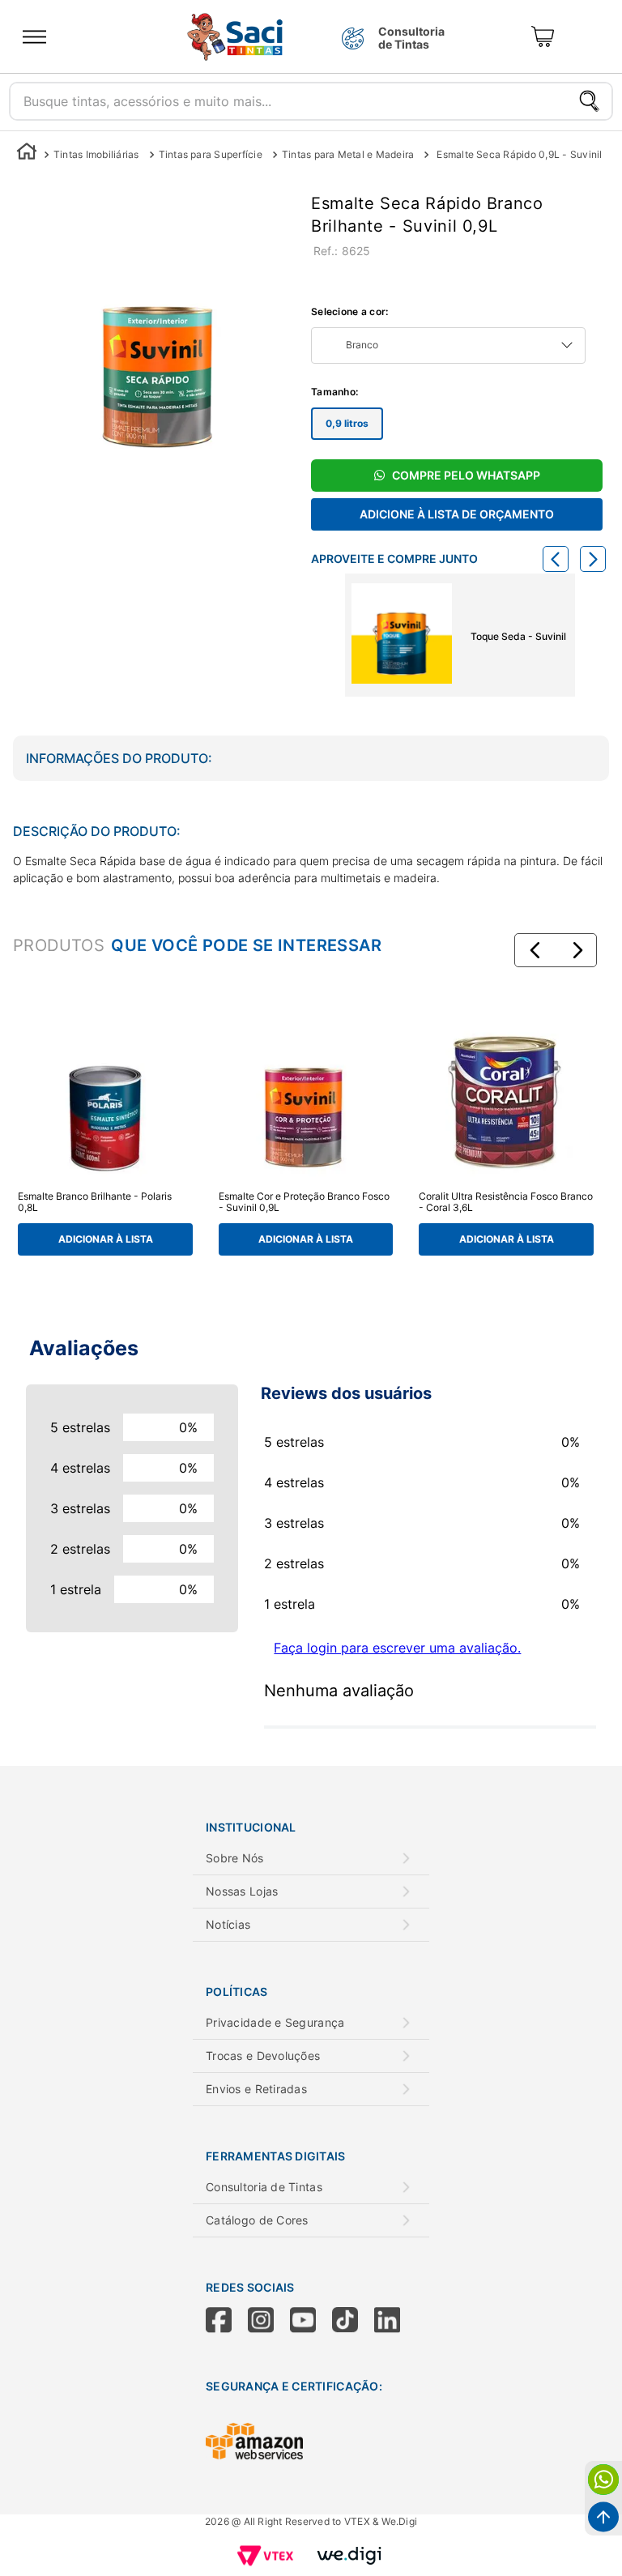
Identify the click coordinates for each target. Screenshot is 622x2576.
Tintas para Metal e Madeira (348, 154)
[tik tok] (353, 2322)
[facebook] (227, 2322)
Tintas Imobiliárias (96, 154)
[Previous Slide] (556, 559)
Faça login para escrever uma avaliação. (397, 1648)
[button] (535, 950)
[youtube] (311, 2322)
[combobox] (311, 97)
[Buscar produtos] (589, 101)
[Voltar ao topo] (603, 2517)
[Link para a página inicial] (27, 154)
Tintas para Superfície (211, 154)
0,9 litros (347, 423)
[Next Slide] (593, 559)
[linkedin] (395, 2322)
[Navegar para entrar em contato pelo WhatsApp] (603, 2480)
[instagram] (269, 2322)
